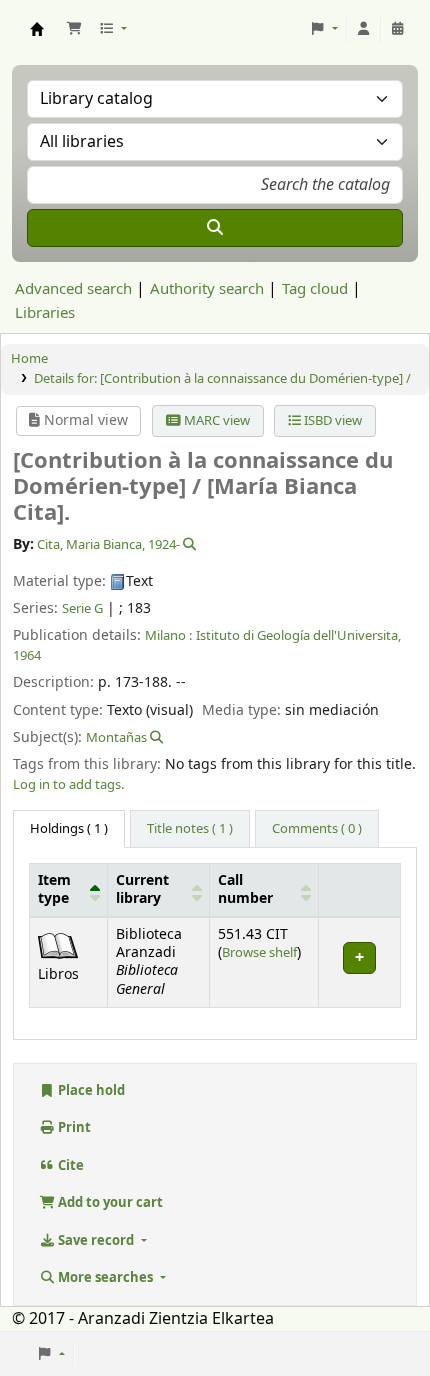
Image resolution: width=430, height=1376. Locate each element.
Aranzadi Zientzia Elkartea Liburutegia (37, 29)
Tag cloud (315, 289)
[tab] (190, 829)
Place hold (90, 1090)
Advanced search (73, 289)
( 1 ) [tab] (69, 828)
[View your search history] (398, 29)
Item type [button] (54, 890)
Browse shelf (259, 952)
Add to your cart (109, 1202)
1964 (27, 655)
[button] (74, 29)
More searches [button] (105, 1277)
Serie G (82, 608)
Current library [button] (142, 890)
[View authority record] (188, 544)
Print (73, 1127)
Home (29, 358)
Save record (96, 1240)
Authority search (207, 289)
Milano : (168, 635)
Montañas (116, 737)
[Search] (215, 228)
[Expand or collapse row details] (359, 963)
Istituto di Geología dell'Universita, (298, 635)
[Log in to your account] (364, 29)
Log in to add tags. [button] (68, 784)
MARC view (215, 420)
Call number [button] (245, 890)
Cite (69, 1165)
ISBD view (331, 420)
